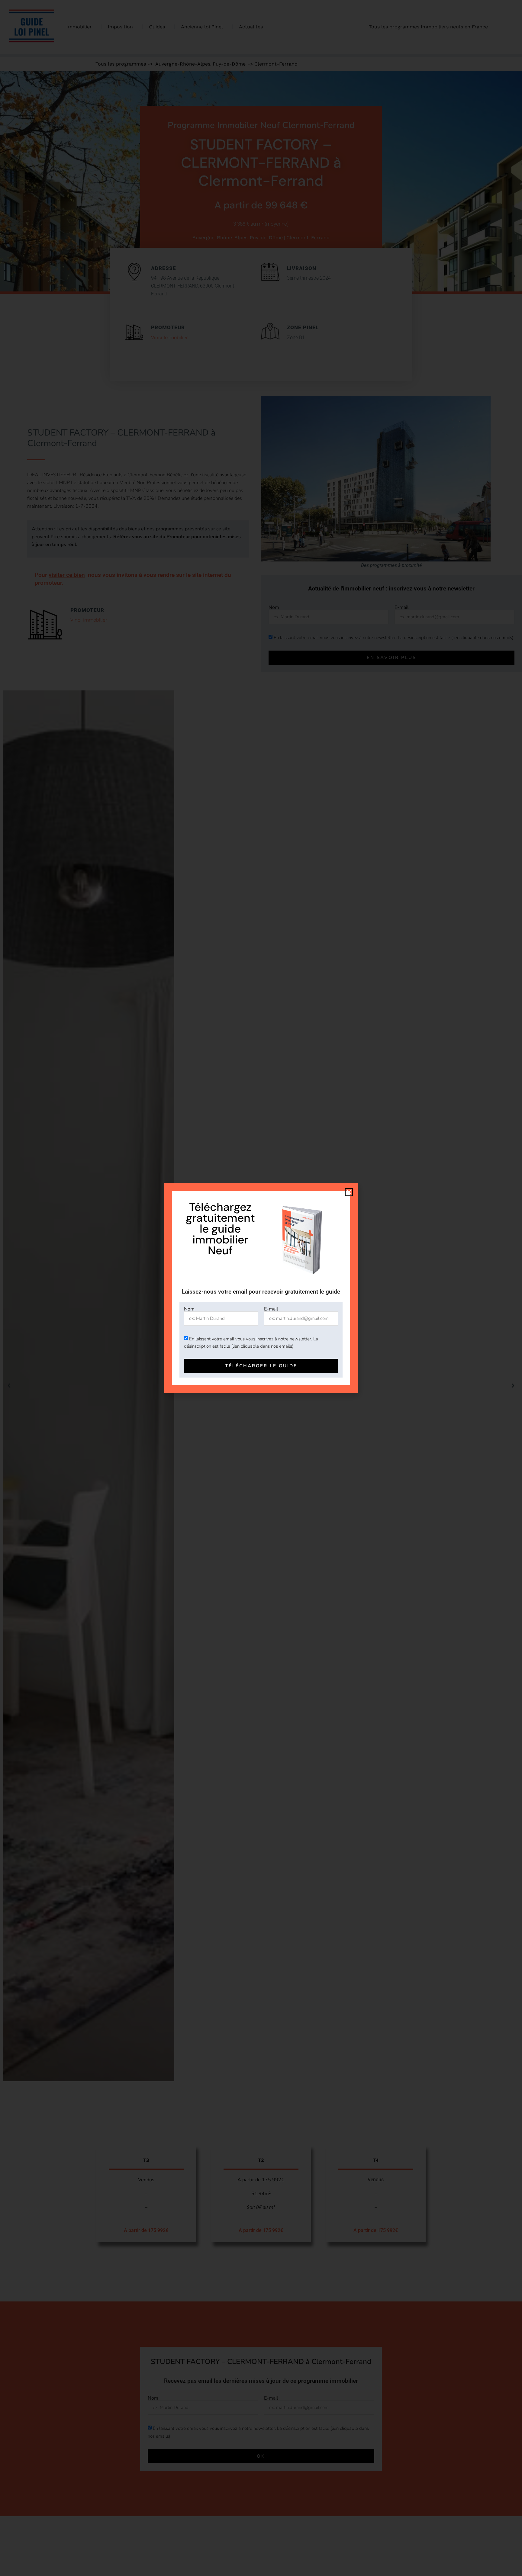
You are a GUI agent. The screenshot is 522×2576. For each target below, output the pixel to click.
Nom (189, 1309)
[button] (349, 1192)
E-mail (271, 1309)
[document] (261, 1288)
